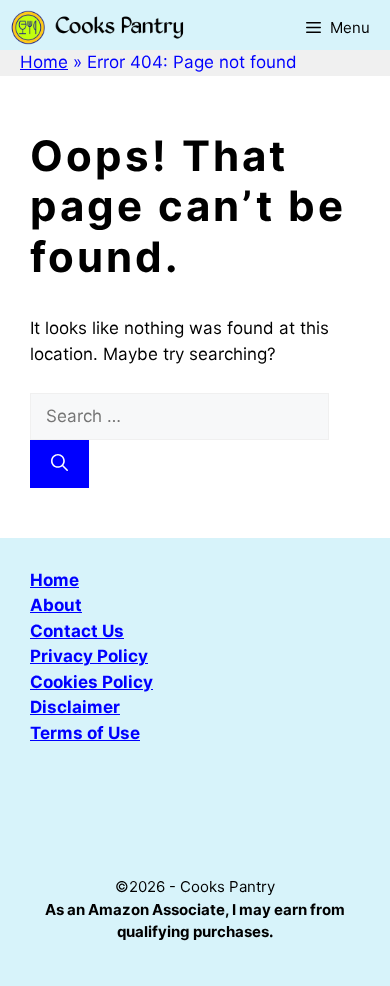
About (56, 605)
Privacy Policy (89, 656)
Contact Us (77, 631)
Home (44, 62)
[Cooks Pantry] (97, 27)
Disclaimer (75, 707)
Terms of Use (85, 733)
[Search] (59, 464)
